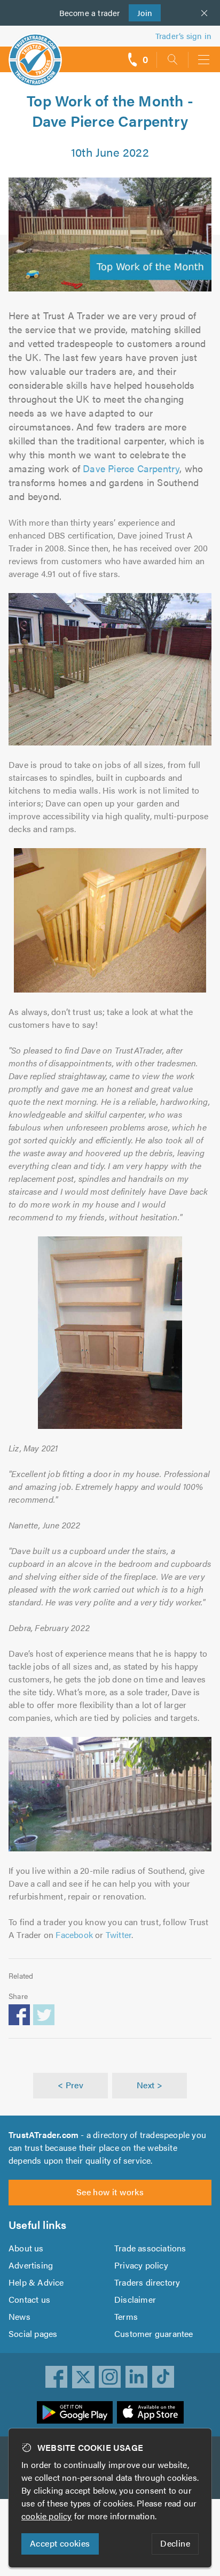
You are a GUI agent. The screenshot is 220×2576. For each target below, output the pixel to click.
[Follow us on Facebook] (57, 2377)
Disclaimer (135, 2299)
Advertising (31, 2265)
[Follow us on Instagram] (110, 2377)
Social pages (33, 2333)
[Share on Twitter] (44, 2014)
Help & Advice (36, 2282)
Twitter (119, 1935)
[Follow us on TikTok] (163, 2377)
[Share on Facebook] (19, 2014)
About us (26, 2248)
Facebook (74, 1935)
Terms (126, 2316)
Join (141, 13)
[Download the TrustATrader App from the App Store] (150, 2412)
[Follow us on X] (83, 2377)
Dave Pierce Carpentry (131, 468)
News (19, 2316)
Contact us (29, 2299)
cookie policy (47, 2516)
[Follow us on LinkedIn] (137, 2377)
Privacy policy (141, 2265)
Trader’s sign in (183, 36)
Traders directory (147, 2282)
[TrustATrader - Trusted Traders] (35, 53)
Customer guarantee (154, 2333)
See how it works (110, 2192)
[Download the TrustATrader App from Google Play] (75, 2412)
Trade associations (150, 2248)
